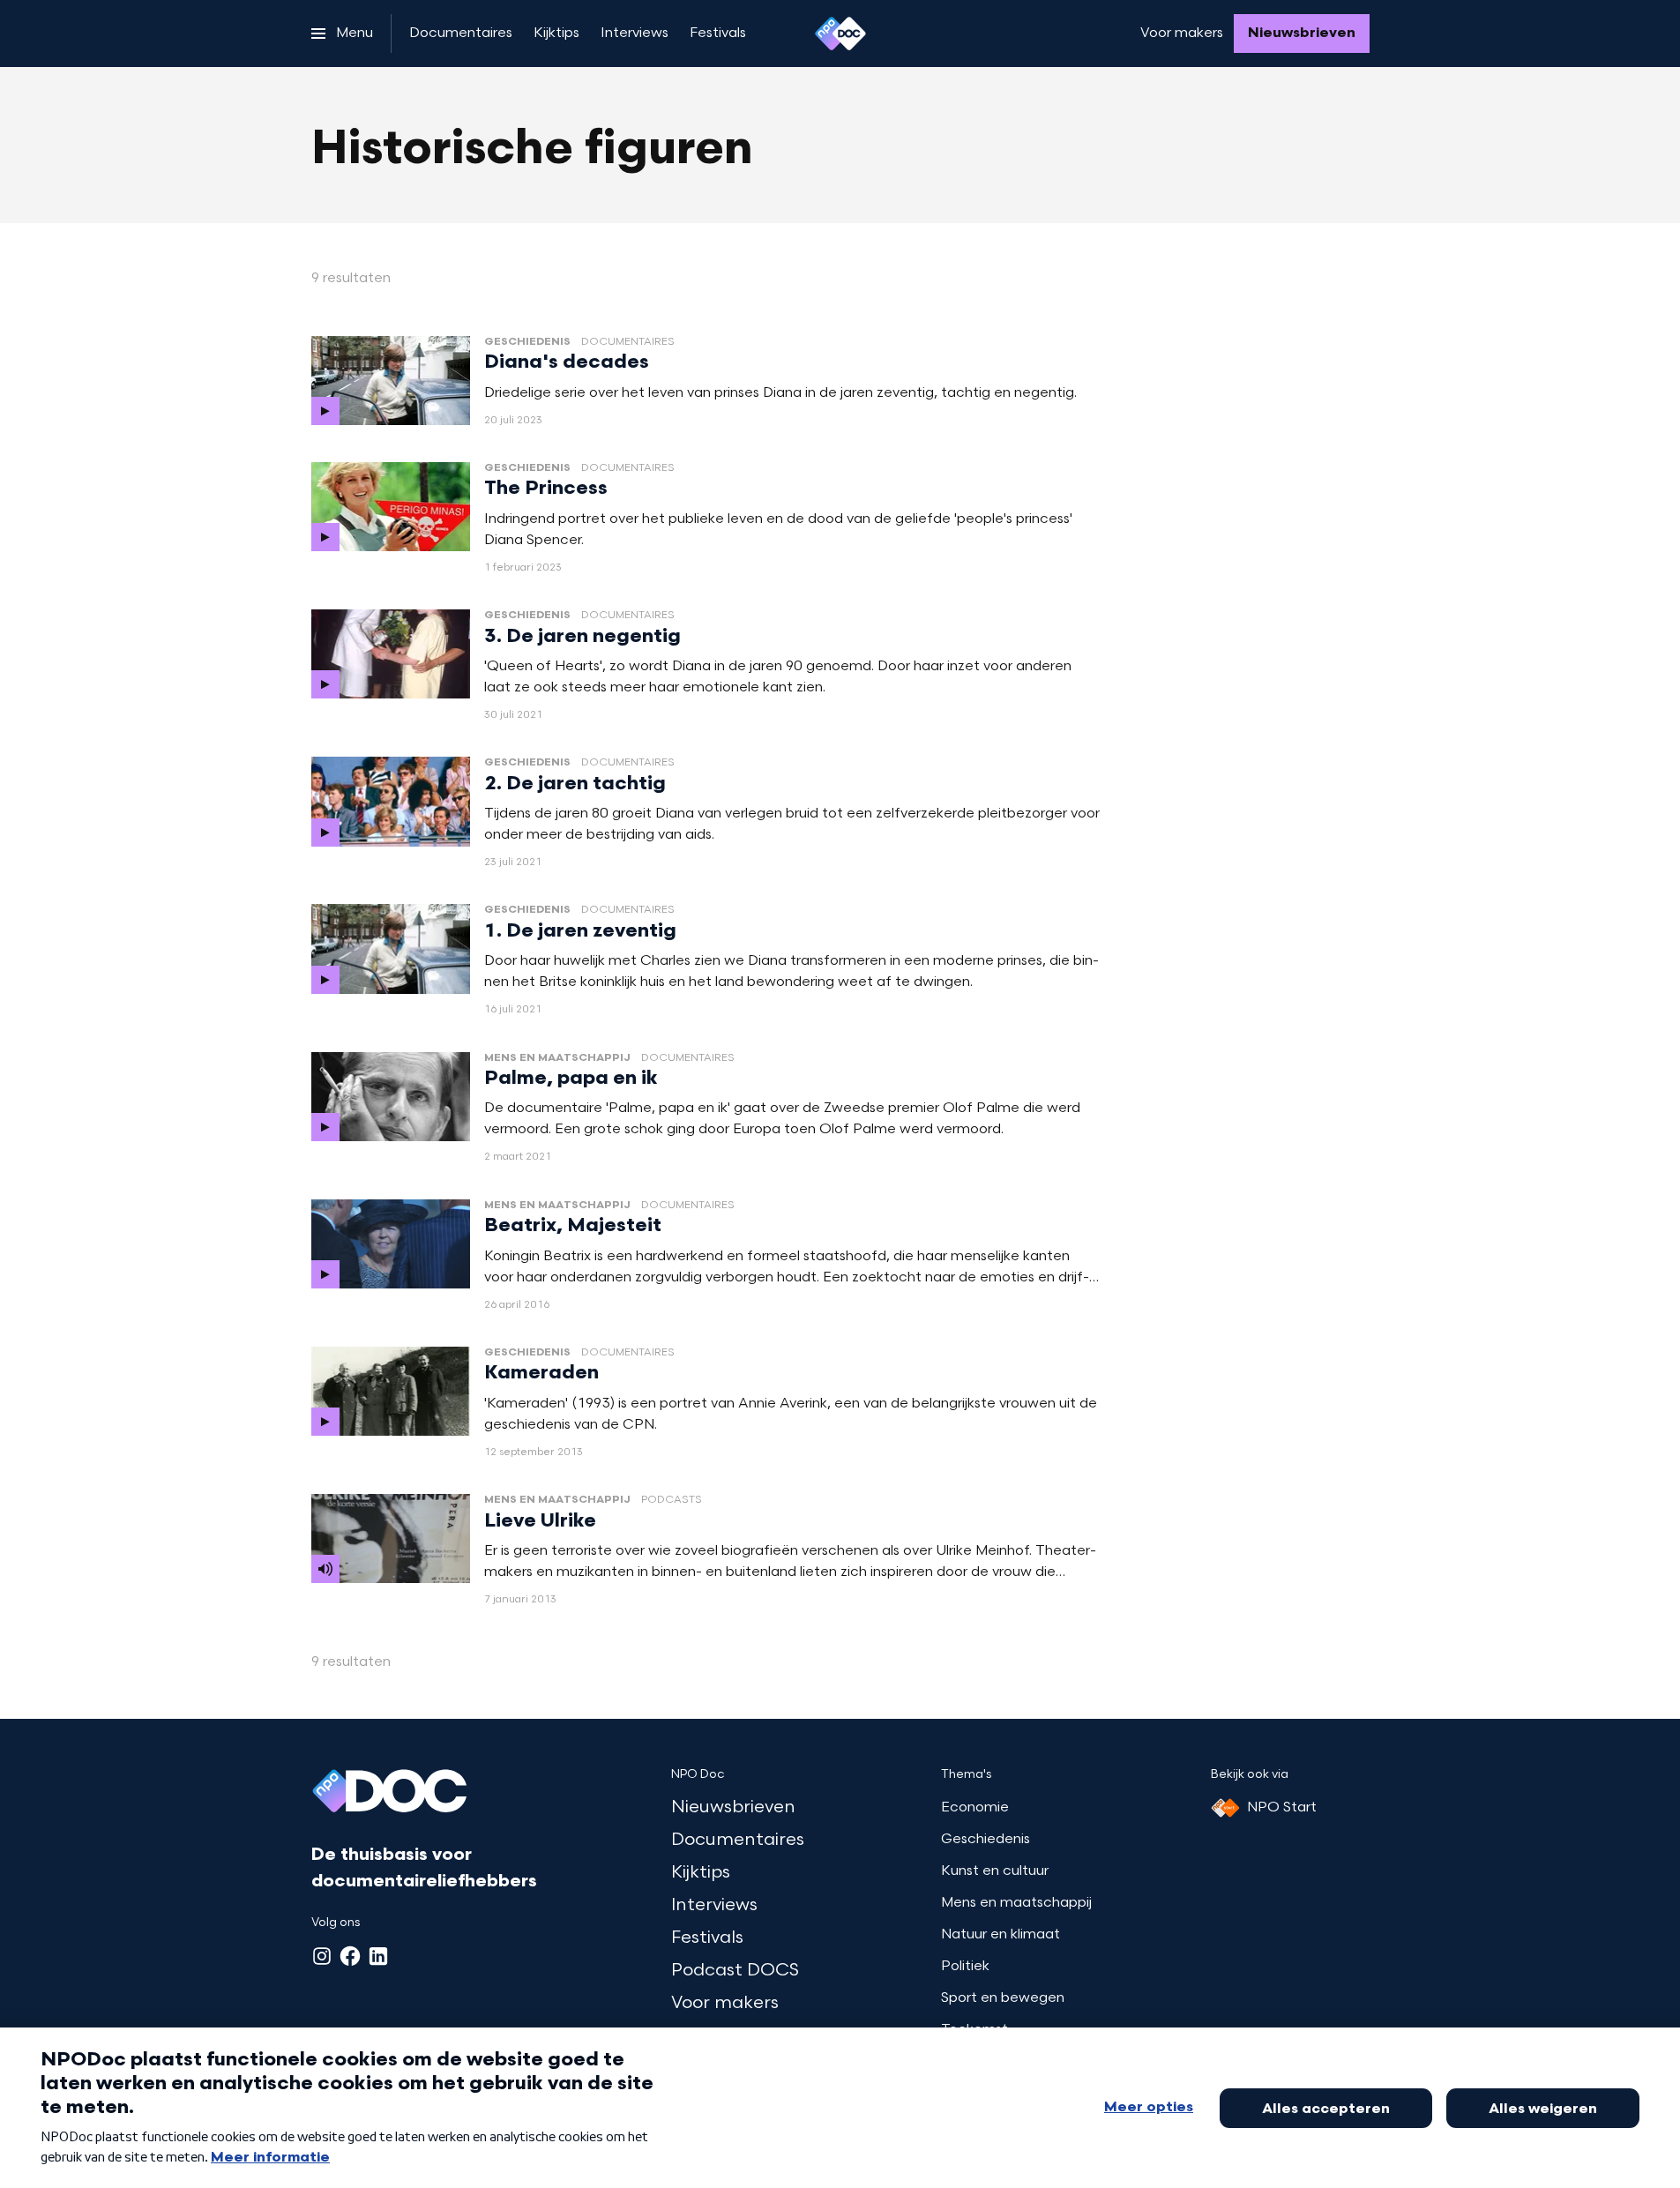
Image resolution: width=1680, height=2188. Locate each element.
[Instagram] (322, 1956)
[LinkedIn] (378, 1956)
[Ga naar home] (840, 34)
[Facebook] (350, 1956)
